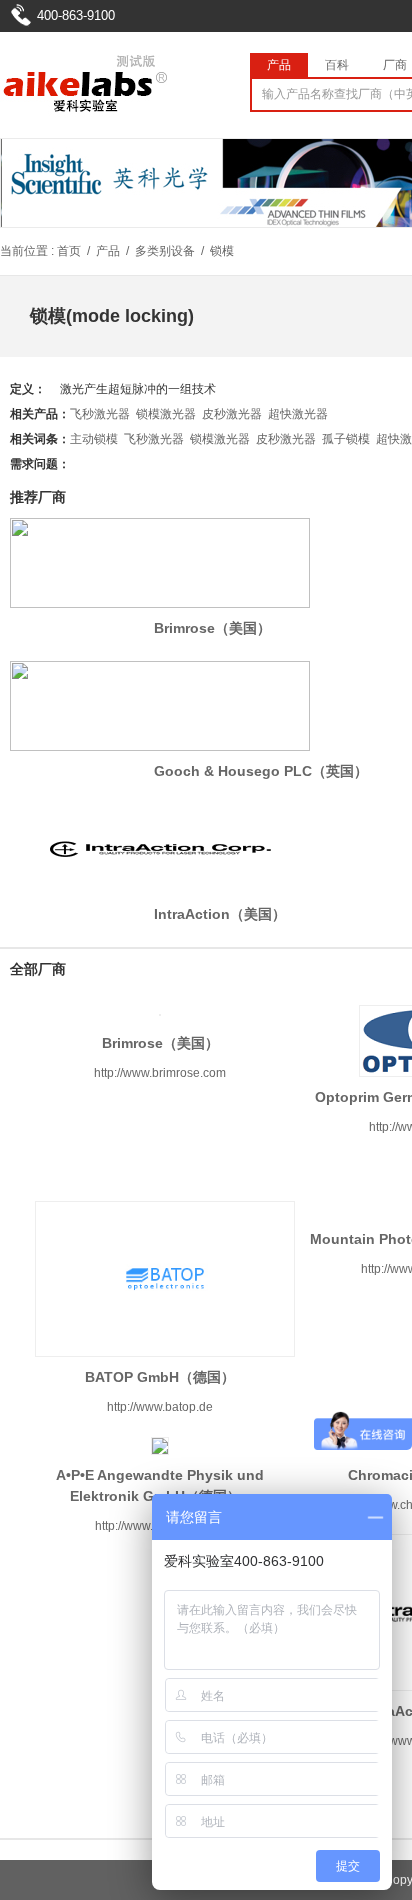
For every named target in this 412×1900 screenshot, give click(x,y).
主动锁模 (94, 439)
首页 (69, 251)
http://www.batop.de (160, 1407)
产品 (279, 65)
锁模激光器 (166, 414)
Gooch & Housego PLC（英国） (261, 771)
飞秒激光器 (100, 414)
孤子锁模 (346, 439)
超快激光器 (298, 414)
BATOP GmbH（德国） (160, 1377)
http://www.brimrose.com (160, 1073)
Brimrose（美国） (212, 628)
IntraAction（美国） (220, 914)
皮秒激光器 (232, 414)
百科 (337, 65)
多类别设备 (165, 251)
